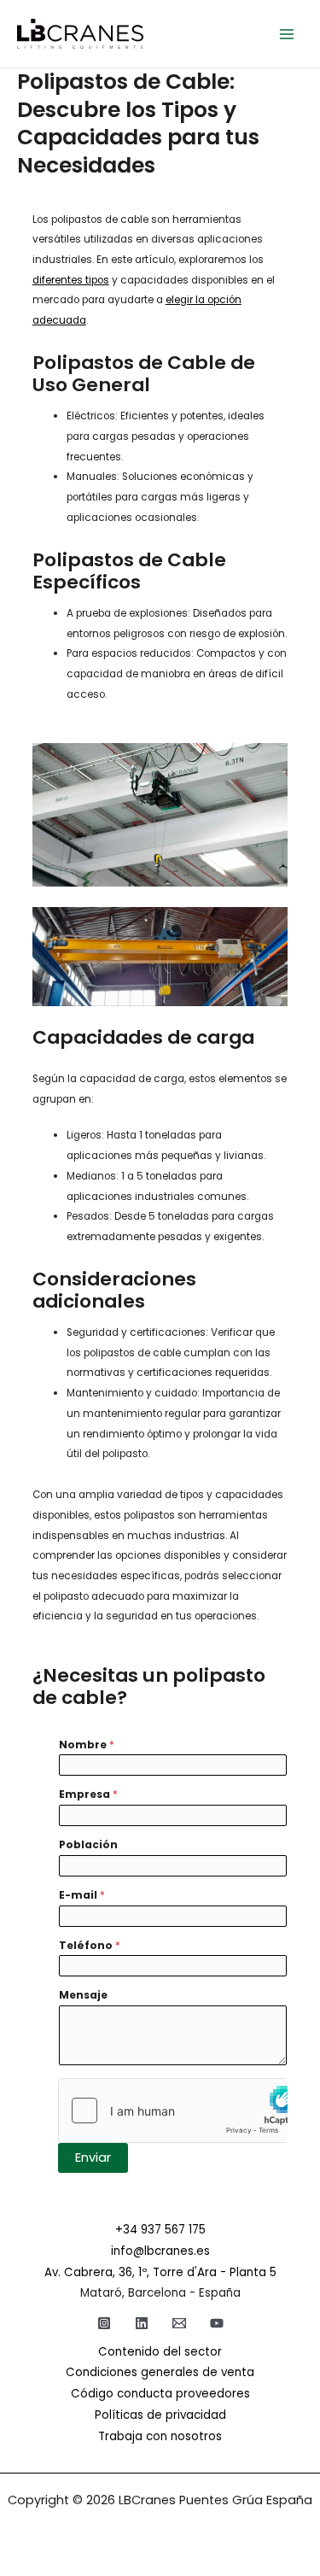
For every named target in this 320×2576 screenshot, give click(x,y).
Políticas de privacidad (160, 2415)
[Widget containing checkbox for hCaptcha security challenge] (173, 2111)
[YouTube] (217, 2323)
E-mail (82, 1895)
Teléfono (90, 1945)
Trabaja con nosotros (160, 2436)
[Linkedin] (142, 2323)
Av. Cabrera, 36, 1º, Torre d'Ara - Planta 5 (160, 2272)
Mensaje (83, 1995)
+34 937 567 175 (160, 2230)
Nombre (87, 1745)
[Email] (179, 2323)
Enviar (93, 2157)
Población (88, 1844)
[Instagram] (104, 2323)
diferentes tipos (71, 280)
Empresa (88, 1794)
